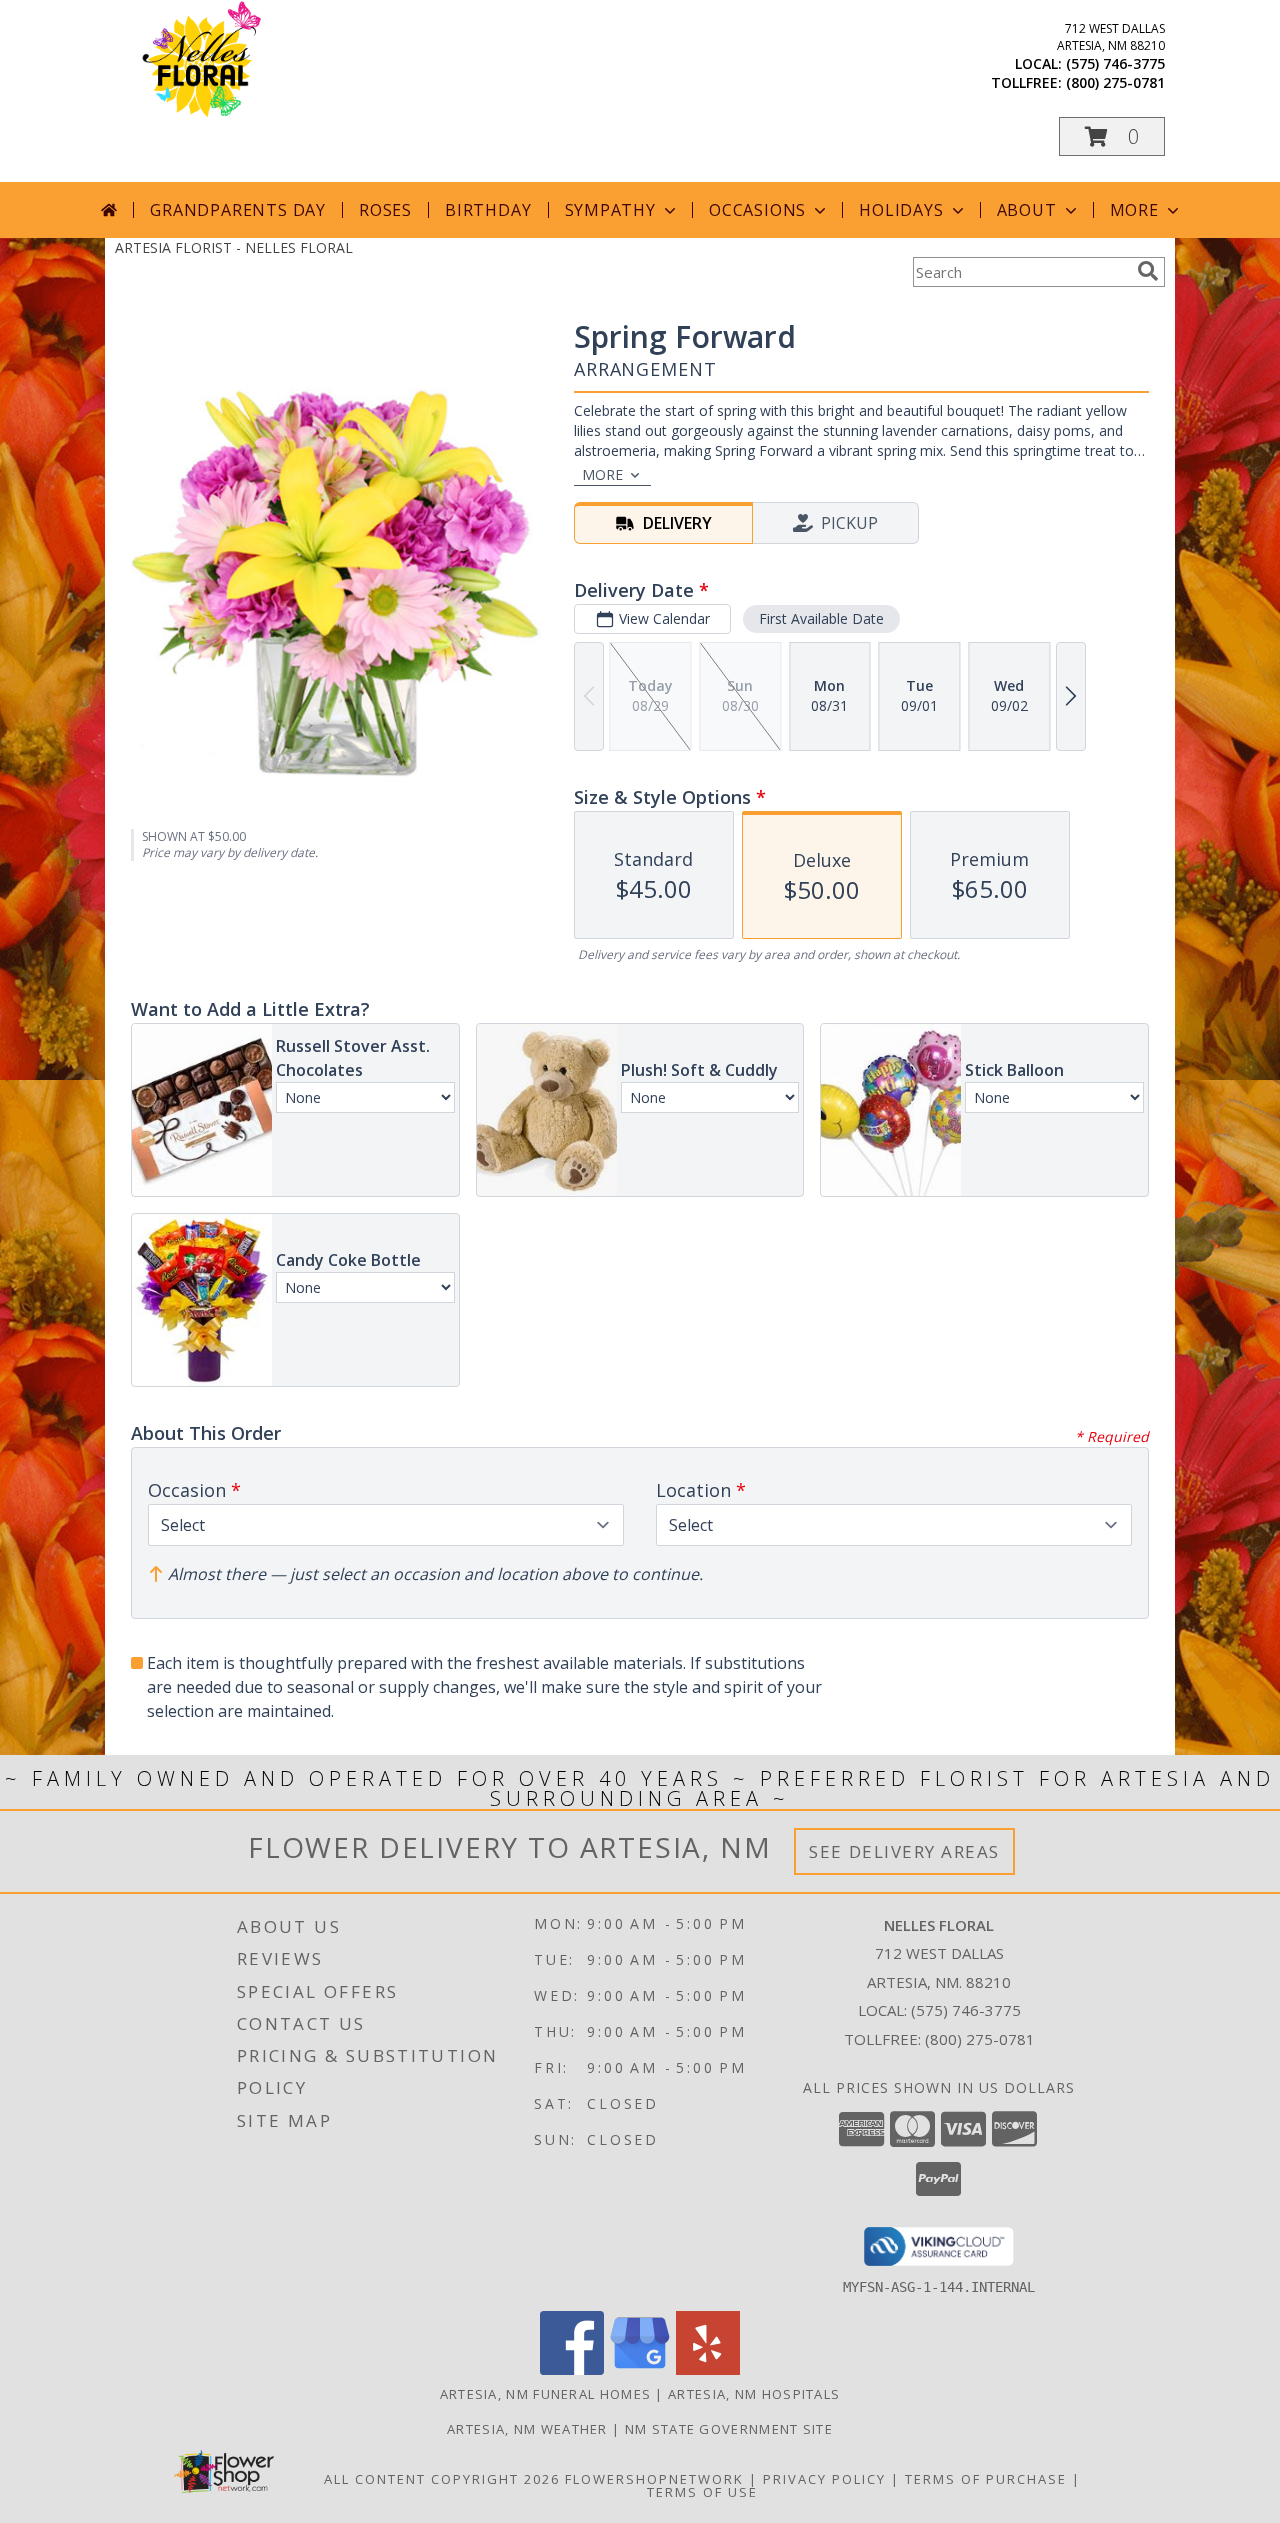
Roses (385, 210)
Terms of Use (702, 2492)
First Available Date (821, 618)
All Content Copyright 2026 (442, 2479)
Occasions (757, 210)
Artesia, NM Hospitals (754, 2394)
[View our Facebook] (572, 2369)
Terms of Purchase (986, 2479)
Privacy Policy (824, 2479)
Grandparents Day (238, 210)
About (1027, 210)
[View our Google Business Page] (640, 2369)
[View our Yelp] (708, 2369)
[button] (1112, 136)
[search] (1148, 271)
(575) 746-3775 (1115, 63)
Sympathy (610, 210)
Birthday (488, 210)
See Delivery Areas (904, 1851)
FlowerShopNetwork (654, 2479)
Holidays (901, 210)
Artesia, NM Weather (527, 2429)
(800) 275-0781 (1115, 82)
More (1134, 210)
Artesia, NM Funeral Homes (546, 2394)
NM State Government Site (729, 2429)
